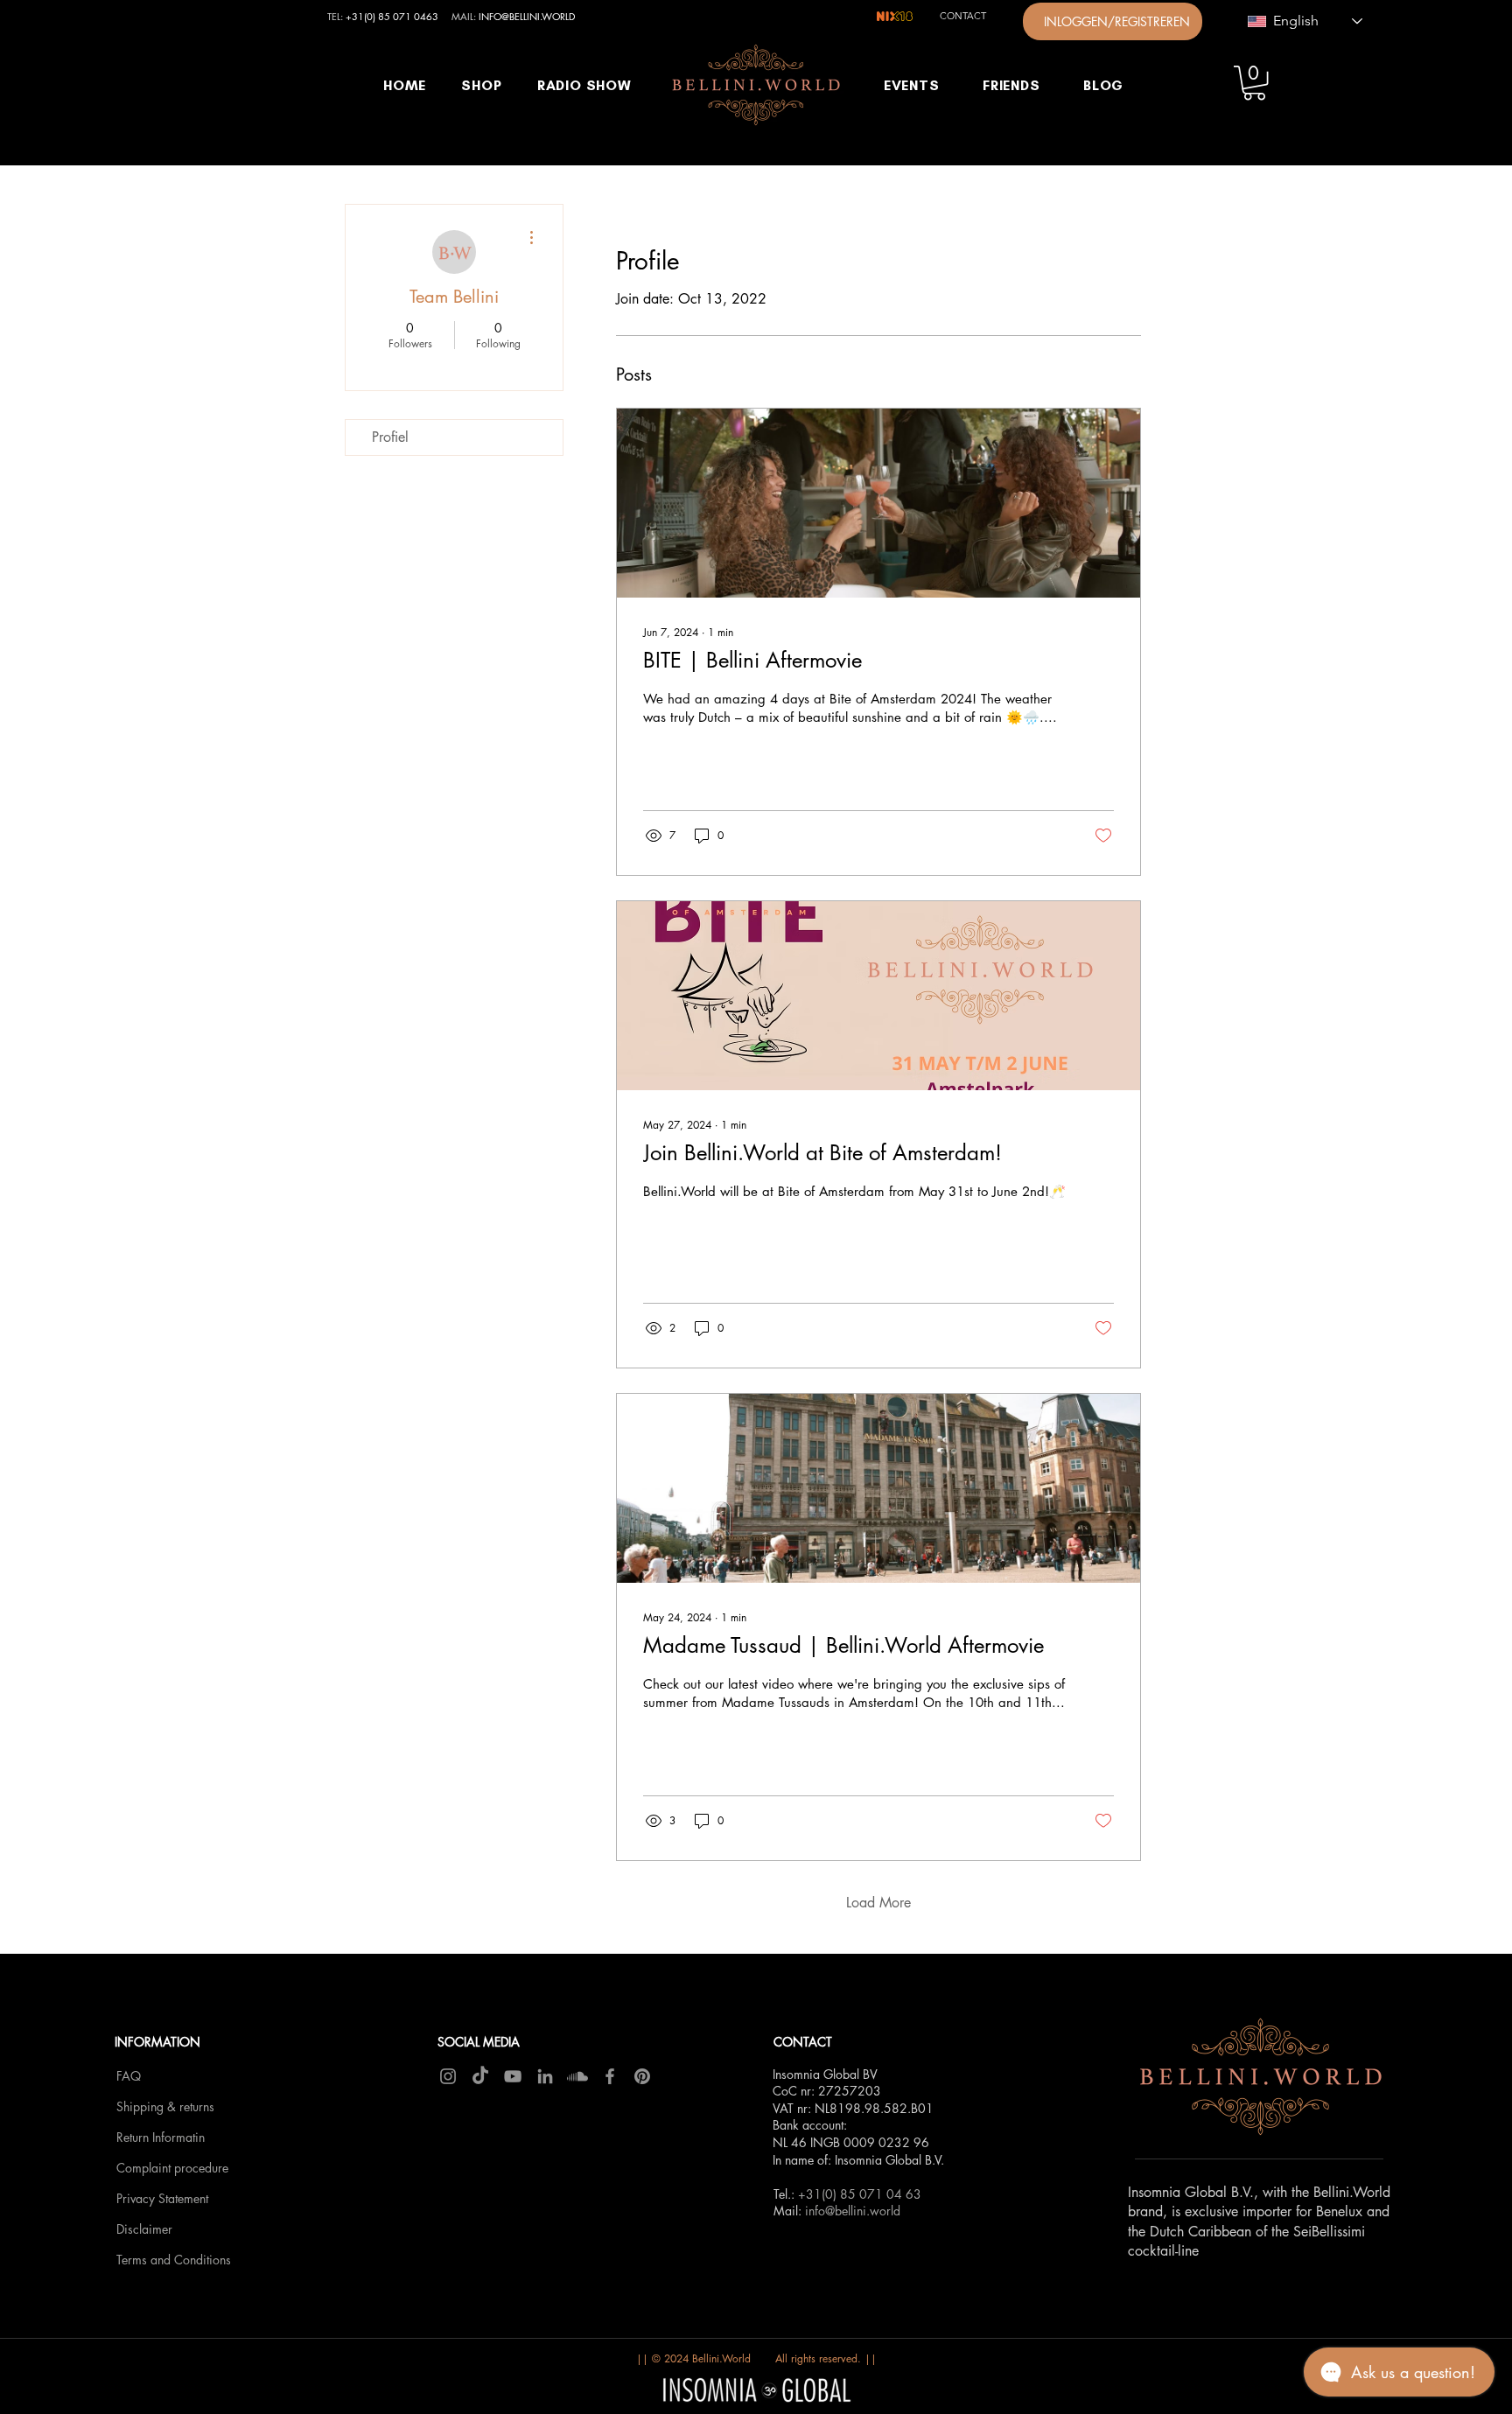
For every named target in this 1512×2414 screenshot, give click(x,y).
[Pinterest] (642, 2076)
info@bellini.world (853, 2211)
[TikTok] (480, 2076)
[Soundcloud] (577, 2076)
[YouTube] (513, 2076)
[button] (1254, 83)
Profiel (390, 437)
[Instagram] (448, 2076)
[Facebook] (610, 2076)
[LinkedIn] (545, 2076)
